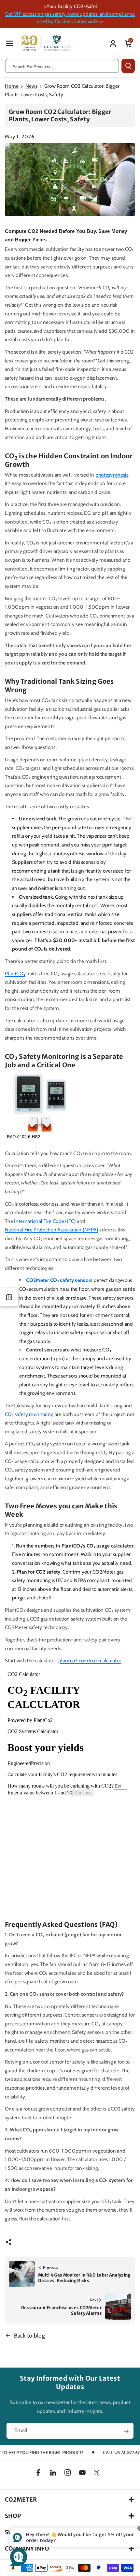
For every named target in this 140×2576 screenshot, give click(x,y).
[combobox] (62, 66)
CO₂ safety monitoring (29, 1414)
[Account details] (113, 44)
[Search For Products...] (128, 66)
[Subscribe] (126, 2431)
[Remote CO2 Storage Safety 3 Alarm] (40, 1109)
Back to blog (30, 2335)
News (31, 86)
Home (12, 86)
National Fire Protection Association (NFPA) (52, 1230)
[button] (9, 43)
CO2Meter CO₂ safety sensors (59, 1280)
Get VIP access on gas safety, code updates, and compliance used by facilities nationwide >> (70, 18)
